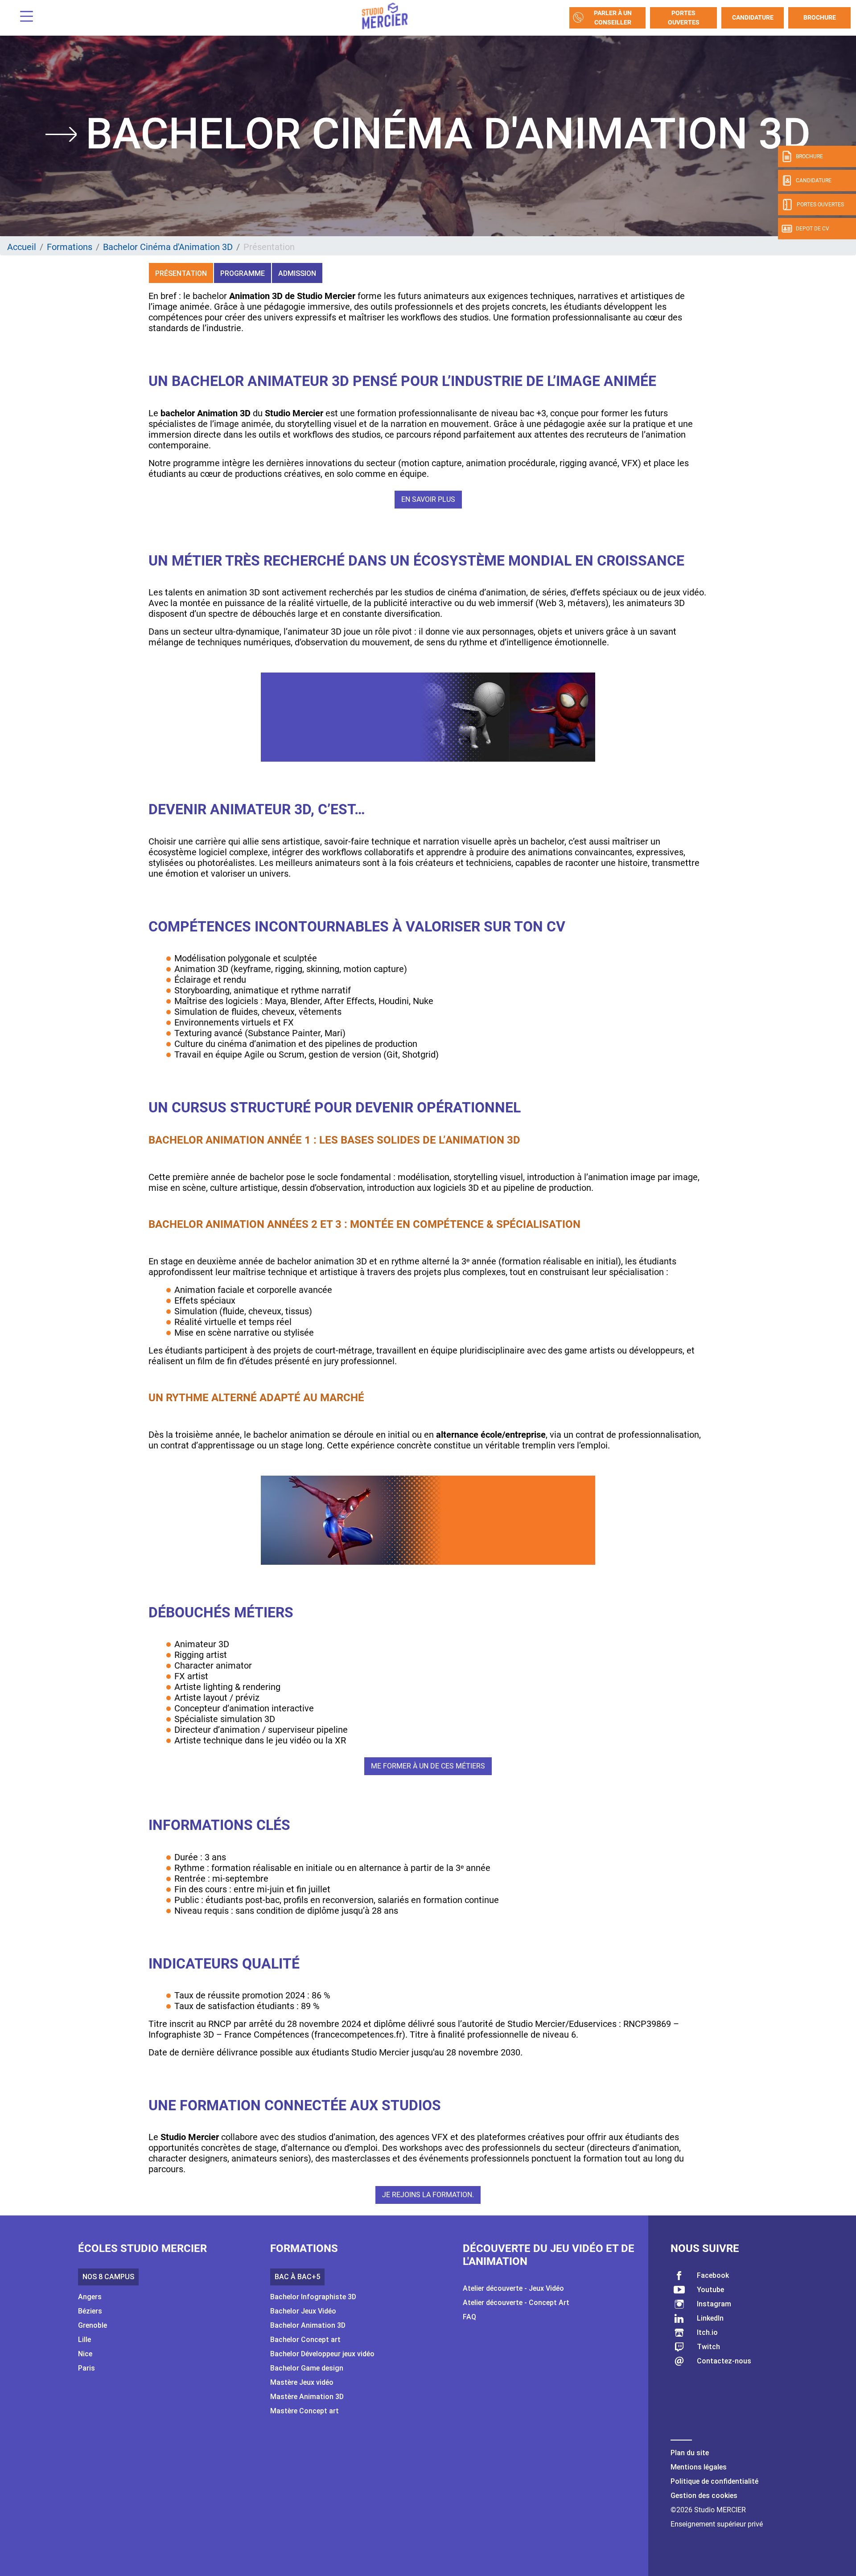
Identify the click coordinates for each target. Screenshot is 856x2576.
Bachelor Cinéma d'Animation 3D (168, 247)
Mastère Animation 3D (307, 2397)
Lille (84, 2340)
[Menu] (23, 18)
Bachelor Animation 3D (308, 2325)
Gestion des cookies (704, 2496)
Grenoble (93, 2325)
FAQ (469, 2317)
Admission (297, 273)
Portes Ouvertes (684, 18)
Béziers (90, 2311)
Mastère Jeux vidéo (302, 2382)
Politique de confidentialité (714, 2481)
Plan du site (690, 2453)
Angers (90, 2297)
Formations (70, 247)
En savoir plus (428, 499)
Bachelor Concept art (305, 2340)
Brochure (820, 17)
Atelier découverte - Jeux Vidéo (513, 2288)
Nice (85, 2354)
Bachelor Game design (307, 2368)
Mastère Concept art (305, 2411)
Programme (243, 273)
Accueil (22, 247)
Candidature (753, 17)
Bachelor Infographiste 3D (313, 2297)
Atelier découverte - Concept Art (516, 2303)
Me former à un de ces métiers (428, 1766)
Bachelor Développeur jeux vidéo (322, 2354)
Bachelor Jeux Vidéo (303, 2311)
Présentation (181, 273)
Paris (86, 2368)
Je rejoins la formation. (428, 2195)
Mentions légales (699, 2467)
